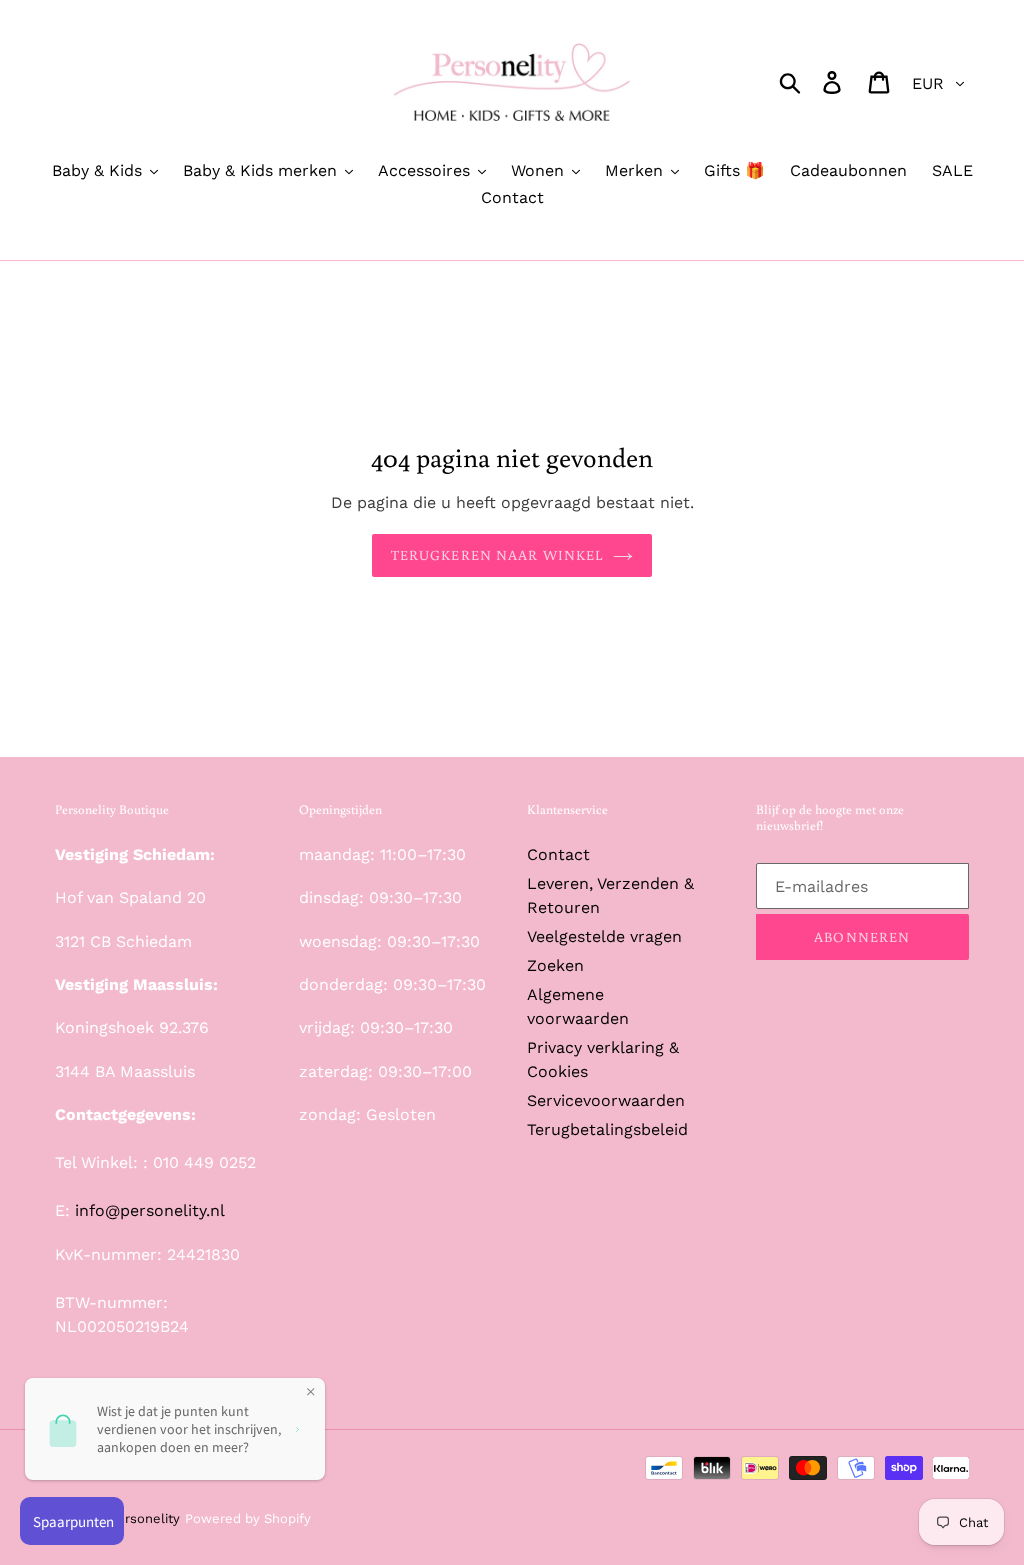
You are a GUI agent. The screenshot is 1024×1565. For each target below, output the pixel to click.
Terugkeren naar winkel (497, 555)
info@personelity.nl (150, 1210)
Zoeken (555, 965)
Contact (558, 854)
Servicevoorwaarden (606, 1100)
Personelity (144, 1518)
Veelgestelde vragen (604, 936)
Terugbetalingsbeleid (607, 1129)
